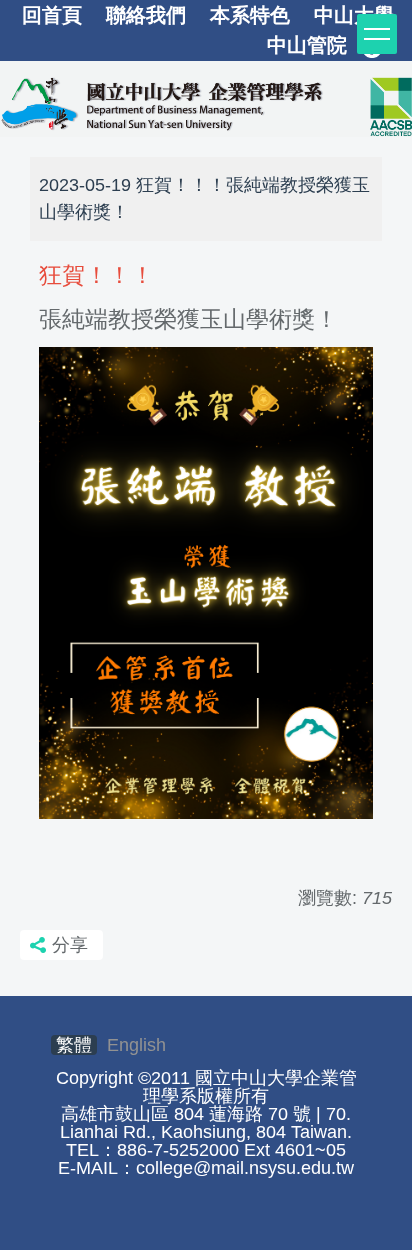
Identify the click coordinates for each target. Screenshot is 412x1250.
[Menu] (377, 34)
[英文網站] (206, 103)
